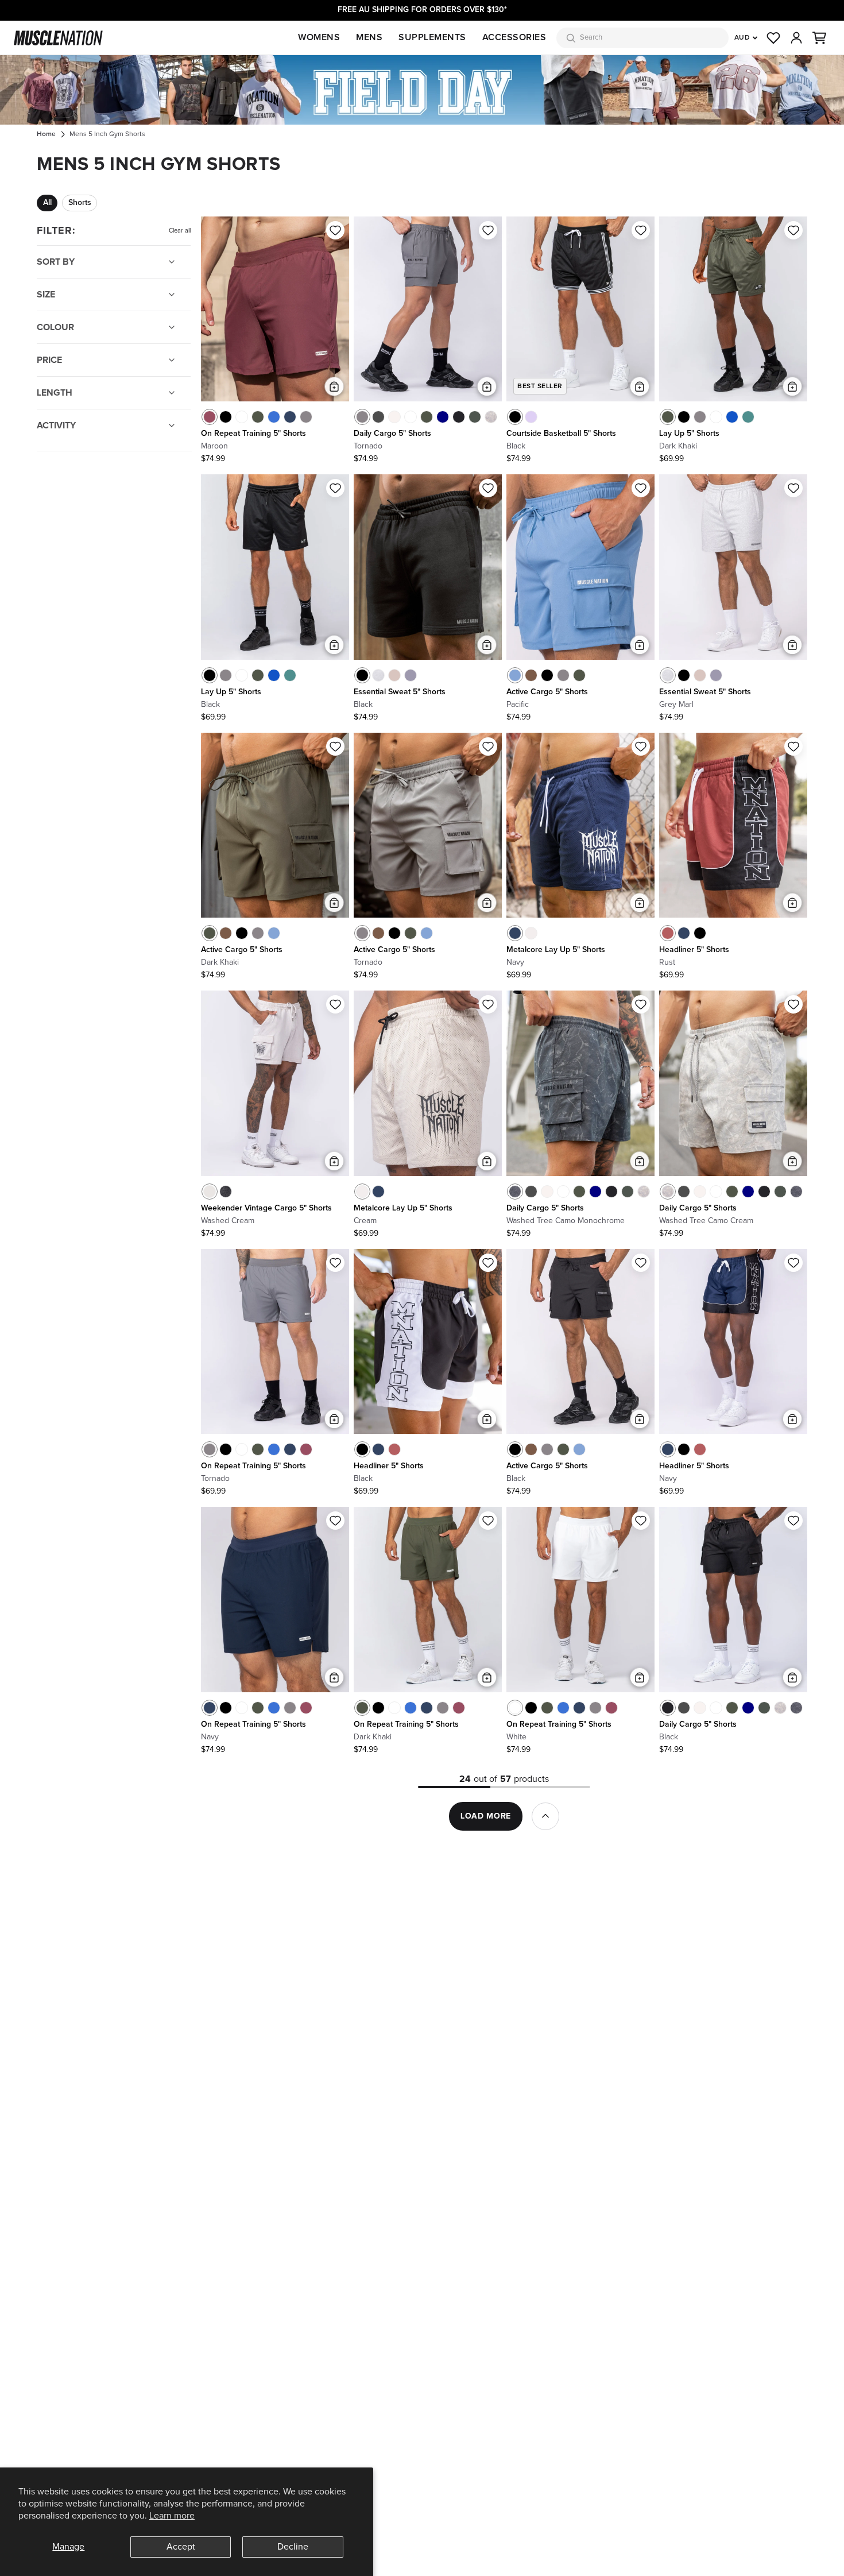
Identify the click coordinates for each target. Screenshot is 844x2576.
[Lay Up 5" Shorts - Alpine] (748, 417)
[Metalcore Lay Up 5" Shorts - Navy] (515, 933)
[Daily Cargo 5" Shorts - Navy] (443, 417)
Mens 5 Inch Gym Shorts (107, 134)
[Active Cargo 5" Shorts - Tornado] (563, 675)
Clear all (180, 231)
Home (46, 134)
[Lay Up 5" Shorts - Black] (684, 417)
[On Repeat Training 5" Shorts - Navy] (290, 417)
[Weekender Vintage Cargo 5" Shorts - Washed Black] (226, 1192)
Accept (181, 2547)
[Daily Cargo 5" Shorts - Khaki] (427, 417)
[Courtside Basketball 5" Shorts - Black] (515, 417)
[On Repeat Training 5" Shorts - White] (242, 417)
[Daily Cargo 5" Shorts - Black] (459, 417)
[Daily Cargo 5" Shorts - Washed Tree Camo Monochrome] (515, 1192)
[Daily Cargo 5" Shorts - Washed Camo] (475, 417)
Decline (293, 2547)
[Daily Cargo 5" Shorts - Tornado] (362, 417)
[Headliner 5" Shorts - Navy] (684, 933)
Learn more (172, 2516)
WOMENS (319, 37)
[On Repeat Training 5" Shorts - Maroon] (210, 417)
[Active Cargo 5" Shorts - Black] (547, 675)
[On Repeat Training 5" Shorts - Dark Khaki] (258, 417)
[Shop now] (422, 90)
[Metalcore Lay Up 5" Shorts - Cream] (531, 933)
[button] (819, 38)
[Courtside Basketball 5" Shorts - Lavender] (531, 417)
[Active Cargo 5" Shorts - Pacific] (515, 675)
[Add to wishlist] (335, 230)
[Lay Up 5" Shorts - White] (716, 417)
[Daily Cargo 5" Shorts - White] (411, 417)
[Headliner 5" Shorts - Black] (700, 933)
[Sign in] (796, 38)
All (47, 203)
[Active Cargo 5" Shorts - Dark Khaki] (579, 675)
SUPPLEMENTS (432, 37)
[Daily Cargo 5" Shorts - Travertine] (394, 417)
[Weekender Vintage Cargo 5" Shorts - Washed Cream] (210, 1192)
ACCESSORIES (514, 37)
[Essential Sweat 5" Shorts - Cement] (411, 675)
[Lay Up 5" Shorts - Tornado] (700, 417)
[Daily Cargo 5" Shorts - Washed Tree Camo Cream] (491, 417)
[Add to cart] (334, 386)
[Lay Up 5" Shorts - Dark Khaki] (668, 417)
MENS (369, 37)
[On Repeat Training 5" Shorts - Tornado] (306, 417)
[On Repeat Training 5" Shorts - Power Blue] (274, 417)
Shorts (80, 203)
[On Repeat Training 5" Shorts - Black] (226, 417)
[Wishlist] (773, 38)
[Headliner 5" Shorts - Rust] (668, 933)
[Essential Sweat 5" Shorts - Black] (362, 675)
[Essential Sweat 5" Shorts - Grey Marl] (378, 675)
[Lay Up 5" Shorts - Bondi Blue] (732, 417)
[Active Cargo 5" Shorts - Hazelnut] (531, 675)
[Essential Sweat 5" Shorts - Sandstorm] (394, 675)
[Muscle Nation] (58, 38)
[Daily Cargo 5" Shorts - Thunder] (378, 417)
